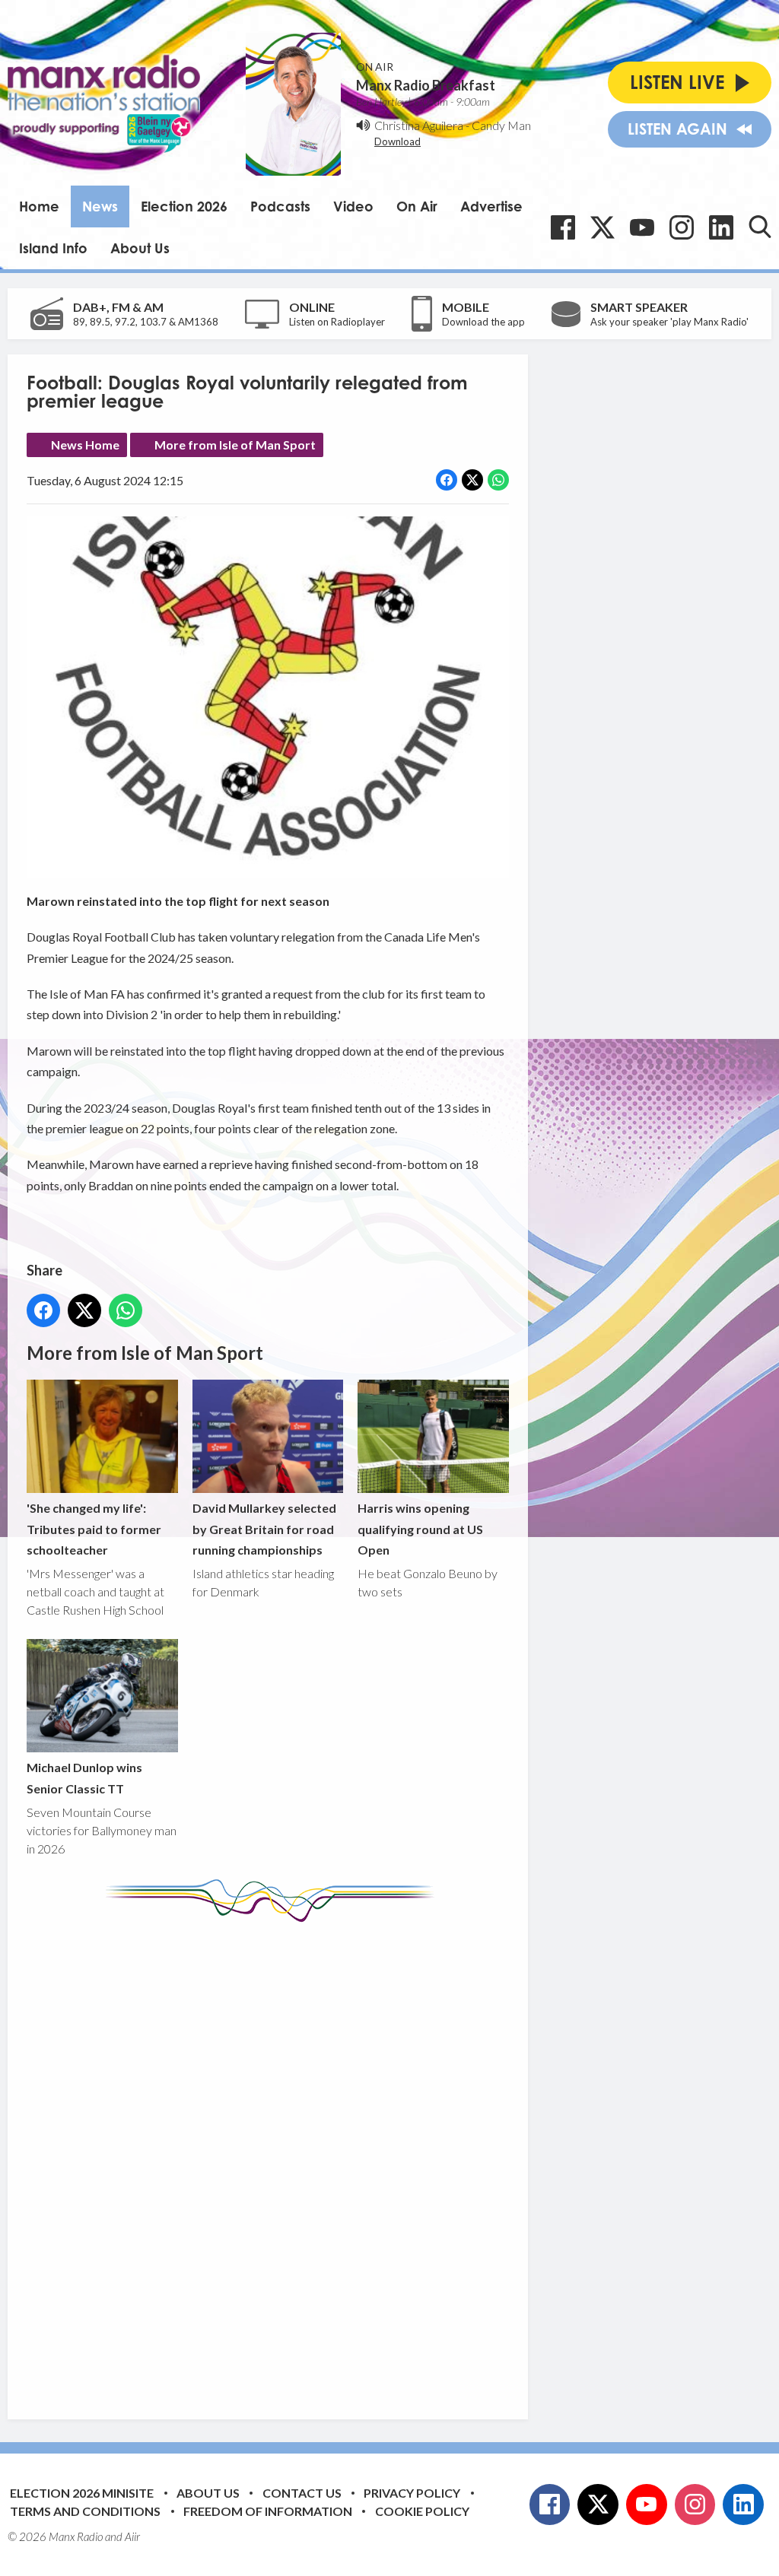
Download (397, 141)
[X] (603, 227)
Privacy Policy (412, 2493)
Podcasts (280, 206)
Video (353, 206)
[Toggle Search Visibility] (760, 227)
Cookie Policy (422, 2511)
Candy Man (501, 125)
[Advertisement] (312, 2159)
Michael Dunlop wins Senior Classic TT (84, 1777)
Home (39, 206)
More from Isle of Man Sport (235, 445)
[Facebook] (563, 227)
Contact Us (302, 2493)
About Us (140, 248)
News (100, 206)
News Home (85, 445)
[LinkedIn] (721, 227)
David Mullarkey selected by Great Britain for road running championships (264, 1529)
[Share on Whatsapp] (498, 480)
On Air (417, 206)
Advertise (491, 206)
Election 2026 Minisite (82, 2493)
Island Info (53, 248)
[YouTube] (642, 227)
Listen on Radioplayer (337, 322)
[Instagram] (682, 227)
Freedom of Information (268, 2511)
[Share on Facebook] (447, 480)
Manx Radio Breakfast (426, 85)
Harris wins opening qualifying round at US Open (420, 1529)
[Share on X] (472, 480)
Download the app (483, 322)
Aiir (132, 2536)
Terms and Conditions (85, 2511)
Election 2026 (184, 206)
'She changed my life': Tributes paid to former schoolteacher (94, 1529)
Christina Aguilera (419, 125)
